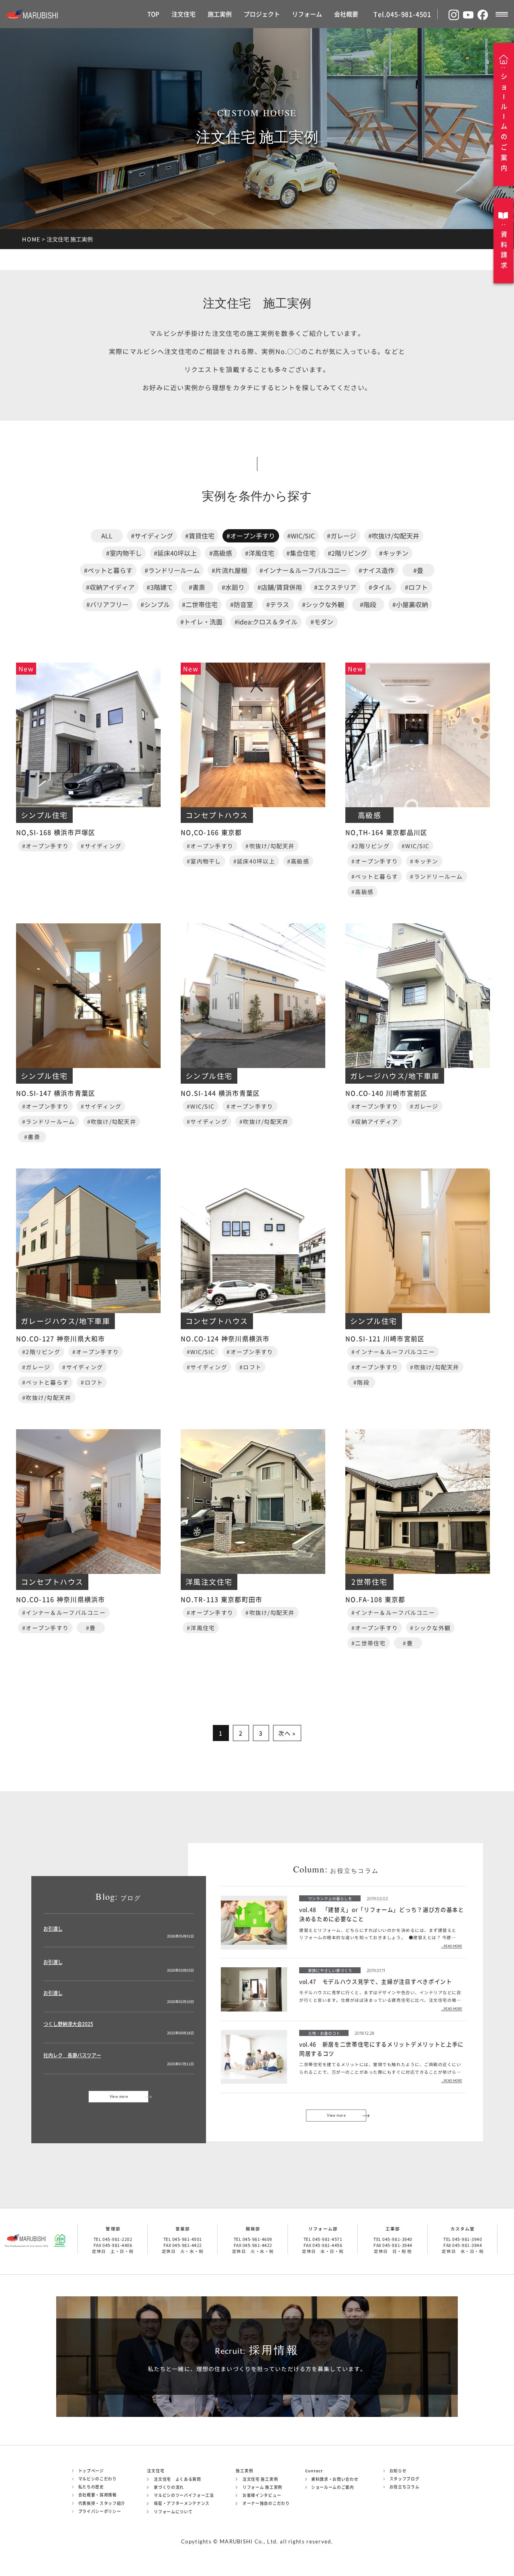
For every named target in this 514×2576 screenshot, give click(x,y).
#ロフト (416, 587)
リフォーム (307, 14)
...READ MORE (452, 1946)
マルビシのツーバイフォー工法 (184, 2495)
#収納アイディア (110, 587)
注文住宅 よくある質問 (177, 2479)
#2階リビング (347, 553)
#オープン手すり (251, 536)
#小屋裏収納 (410, 604)
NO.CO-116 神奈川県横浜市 (61, 1599)
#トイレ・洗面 (201, 622)
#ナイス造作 (376, 570)
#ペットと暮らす (108, 570)
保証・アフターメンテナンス (182, 2503)
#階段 (368, 604)
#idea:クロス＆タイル (266, 622)
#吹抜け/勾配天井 (394, 536)
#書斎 (197, 587)
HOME (31, 239)
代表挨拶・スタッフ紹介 (102, 2503)
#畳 (418, 570)
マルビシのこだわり (98, 2479)
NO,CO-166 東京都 (211, 832)
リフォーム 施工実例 (262, 2487)
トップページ (91, 2471)
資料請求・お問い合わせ (335, 2479)
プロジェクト (262, 14)
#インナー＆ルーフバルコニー (303, 570)
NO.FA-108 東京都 (375, 1599)
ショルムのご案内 (504, 122)
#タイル (380, 587)
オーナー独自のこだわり (266, 2503)
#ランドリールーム (172, 570)
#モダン (322, 622)
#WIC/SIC (301, 536)
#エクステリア (335, 587)
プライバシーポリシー (100, 2511)
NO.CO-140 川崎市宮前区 (386, 1093)
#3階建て (160, 587)
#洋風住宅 (260, 553)
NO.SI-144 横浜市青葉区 (220, 1093)
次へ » (287, 1733)
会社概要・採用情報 (98, 2495)
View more (119, 2096)
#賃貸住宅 (200, 536)
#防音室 (242, 604)
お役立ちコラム (405, 2487)
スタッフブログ (405, 2479)
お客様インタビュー (262, 2495)
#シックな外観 (323, 604)
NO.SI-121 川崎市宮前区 (385, 1338)
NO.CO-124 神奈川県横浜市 (225, 1338)
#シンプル (155, 604)
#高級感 (221, 553)
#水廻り (233, 587)
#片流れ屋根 (229, 570)
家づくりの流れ (169, 2487)
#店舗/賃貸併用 (280, 587)
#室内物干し (124, 553)
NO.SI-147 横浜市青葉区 (56, 1093)
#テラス (278, 604)
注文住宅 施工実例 (260, 2479)
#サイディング (152, 536)
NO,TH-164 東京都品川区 (386, 832)
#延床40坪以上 (175, 553)
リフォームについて (173, 2512)
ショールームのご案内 (333, 2487)
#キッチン (394, 553)
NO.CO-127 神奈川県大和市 (61, 1338)
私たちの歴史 (91, 2487)
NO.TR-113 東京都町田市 (221, 1599)
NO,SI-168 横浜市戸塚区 (56, 832)
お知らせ (398, 2471)
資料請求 (504, 250)
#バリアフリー (107, 604)
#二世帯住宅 (200, 604)
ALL (107, 536)
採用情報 (257, 2350)
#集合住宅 (301, 553)
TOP (153, 14)
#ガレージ (342, 536)
